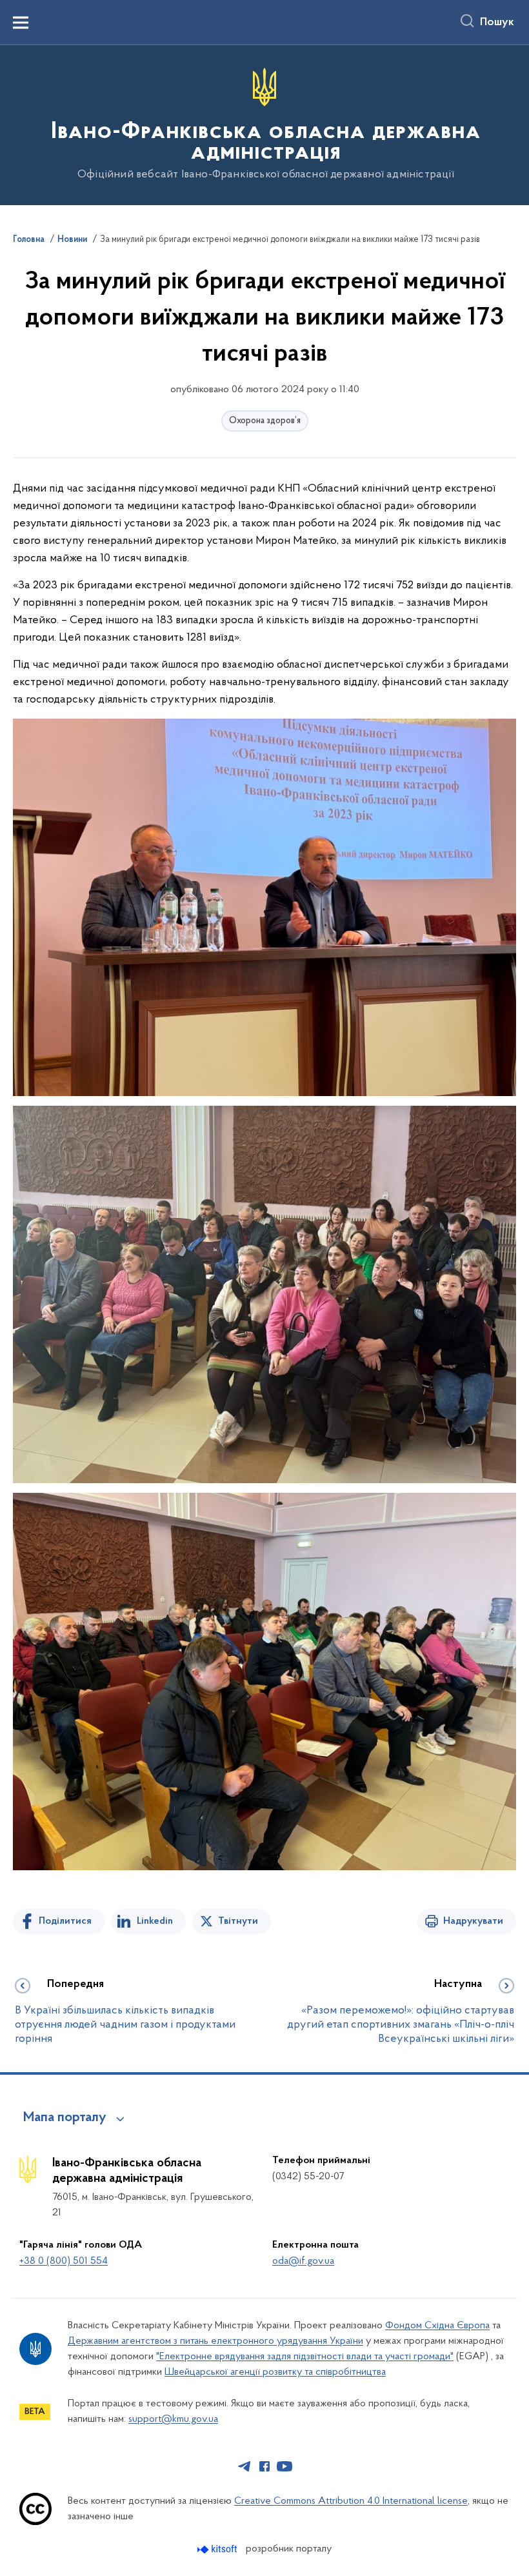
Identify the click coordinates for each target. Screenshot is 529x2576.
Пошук (497, 23)
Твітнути (238, 1921)
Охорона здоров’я (265, 421)
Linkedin (155, 1921)
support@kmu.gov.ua (173, 2419)
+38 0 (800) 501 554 (64, 2261)
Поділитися (65, 1921)
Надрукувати (473, 1921)
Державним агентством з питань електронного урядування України (215, 2341)
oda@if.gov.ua (303, 2261)
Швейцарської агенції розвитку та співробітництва (275, 2372)
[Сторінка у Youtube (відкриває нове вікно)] (284, 2466)
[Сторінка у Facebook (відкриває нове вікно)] (264, 2466)
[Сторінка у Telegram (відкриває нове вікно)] (245, 2466)
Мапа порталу (65, 2118)
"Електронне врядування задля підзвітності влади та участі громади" (305, 2357)
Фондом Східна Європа (437, 2326)
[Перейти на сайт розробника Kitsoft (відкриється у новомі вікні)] (218, 2549)
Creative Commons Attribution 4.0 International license (351, 2501)
